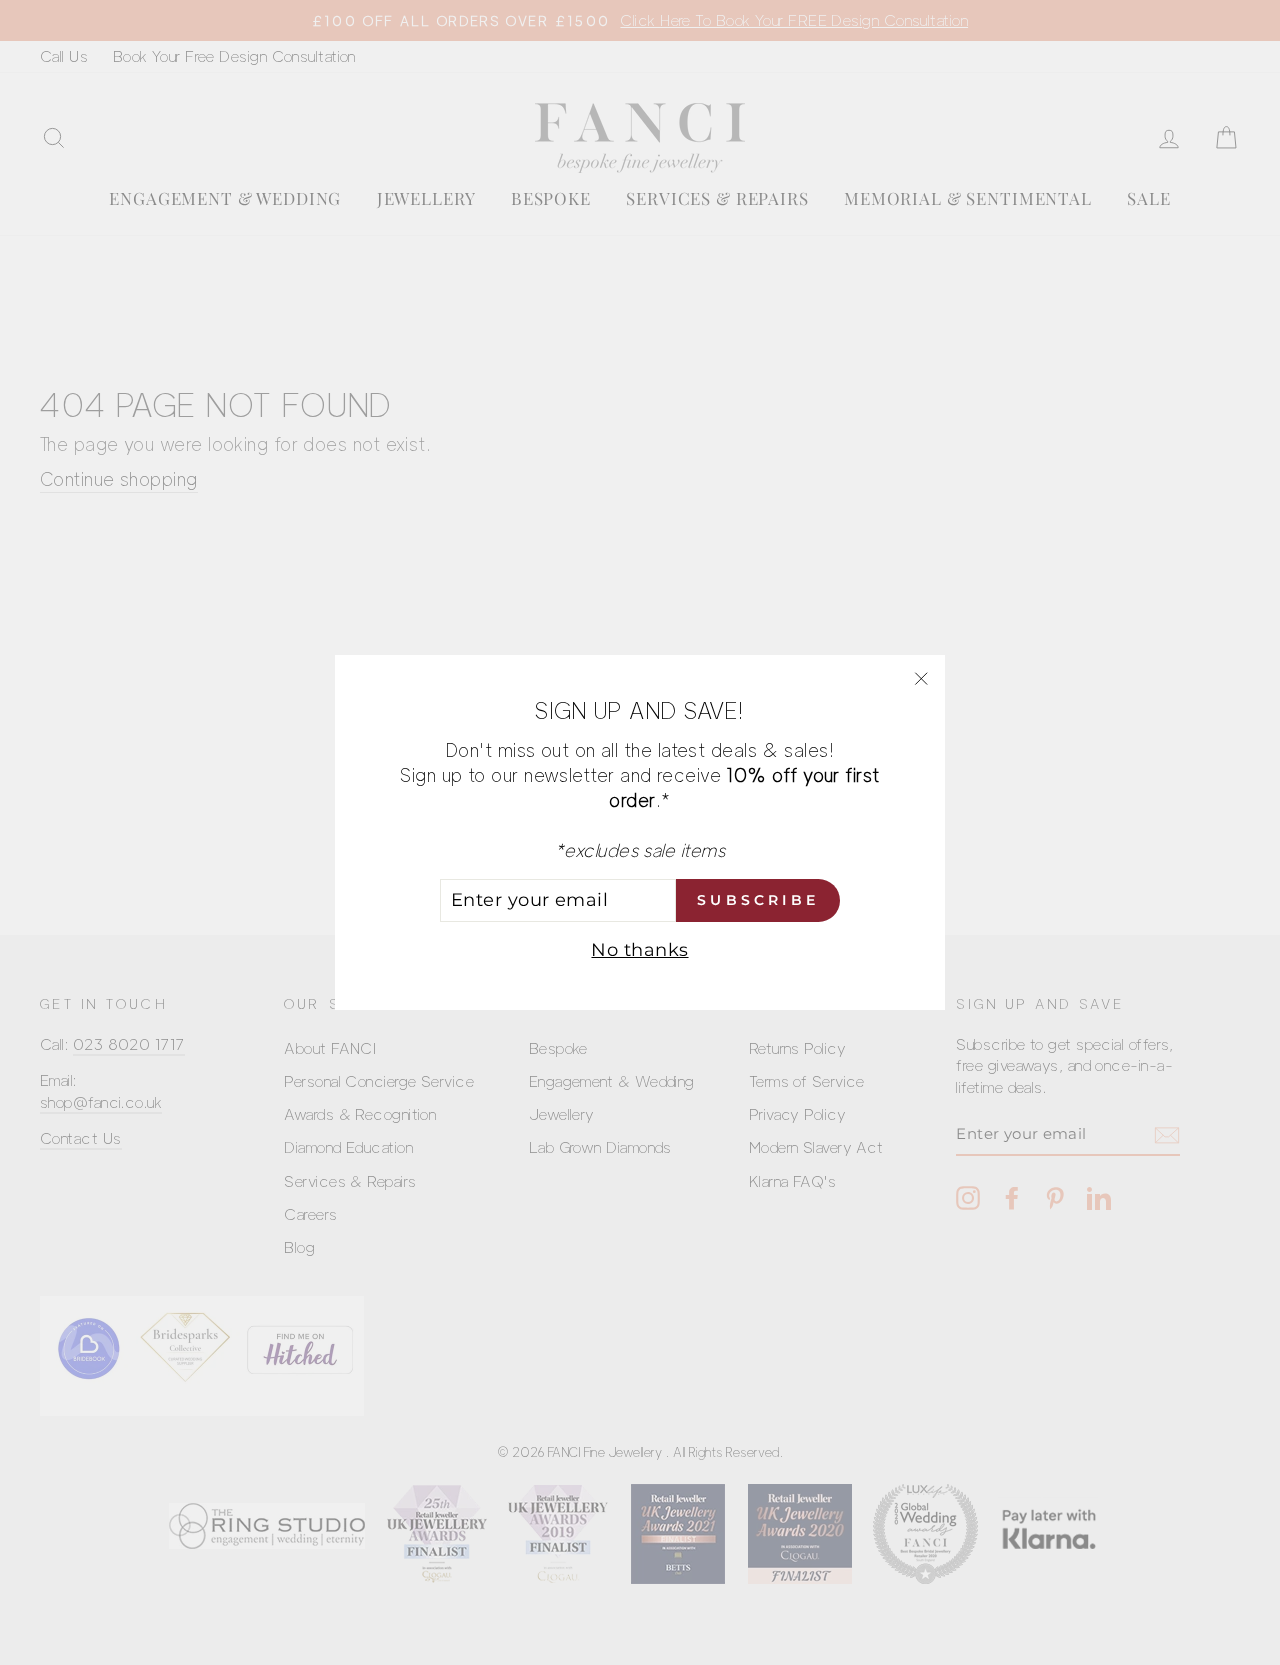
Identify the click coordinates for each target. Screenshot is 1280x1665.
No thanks (639, 950)
